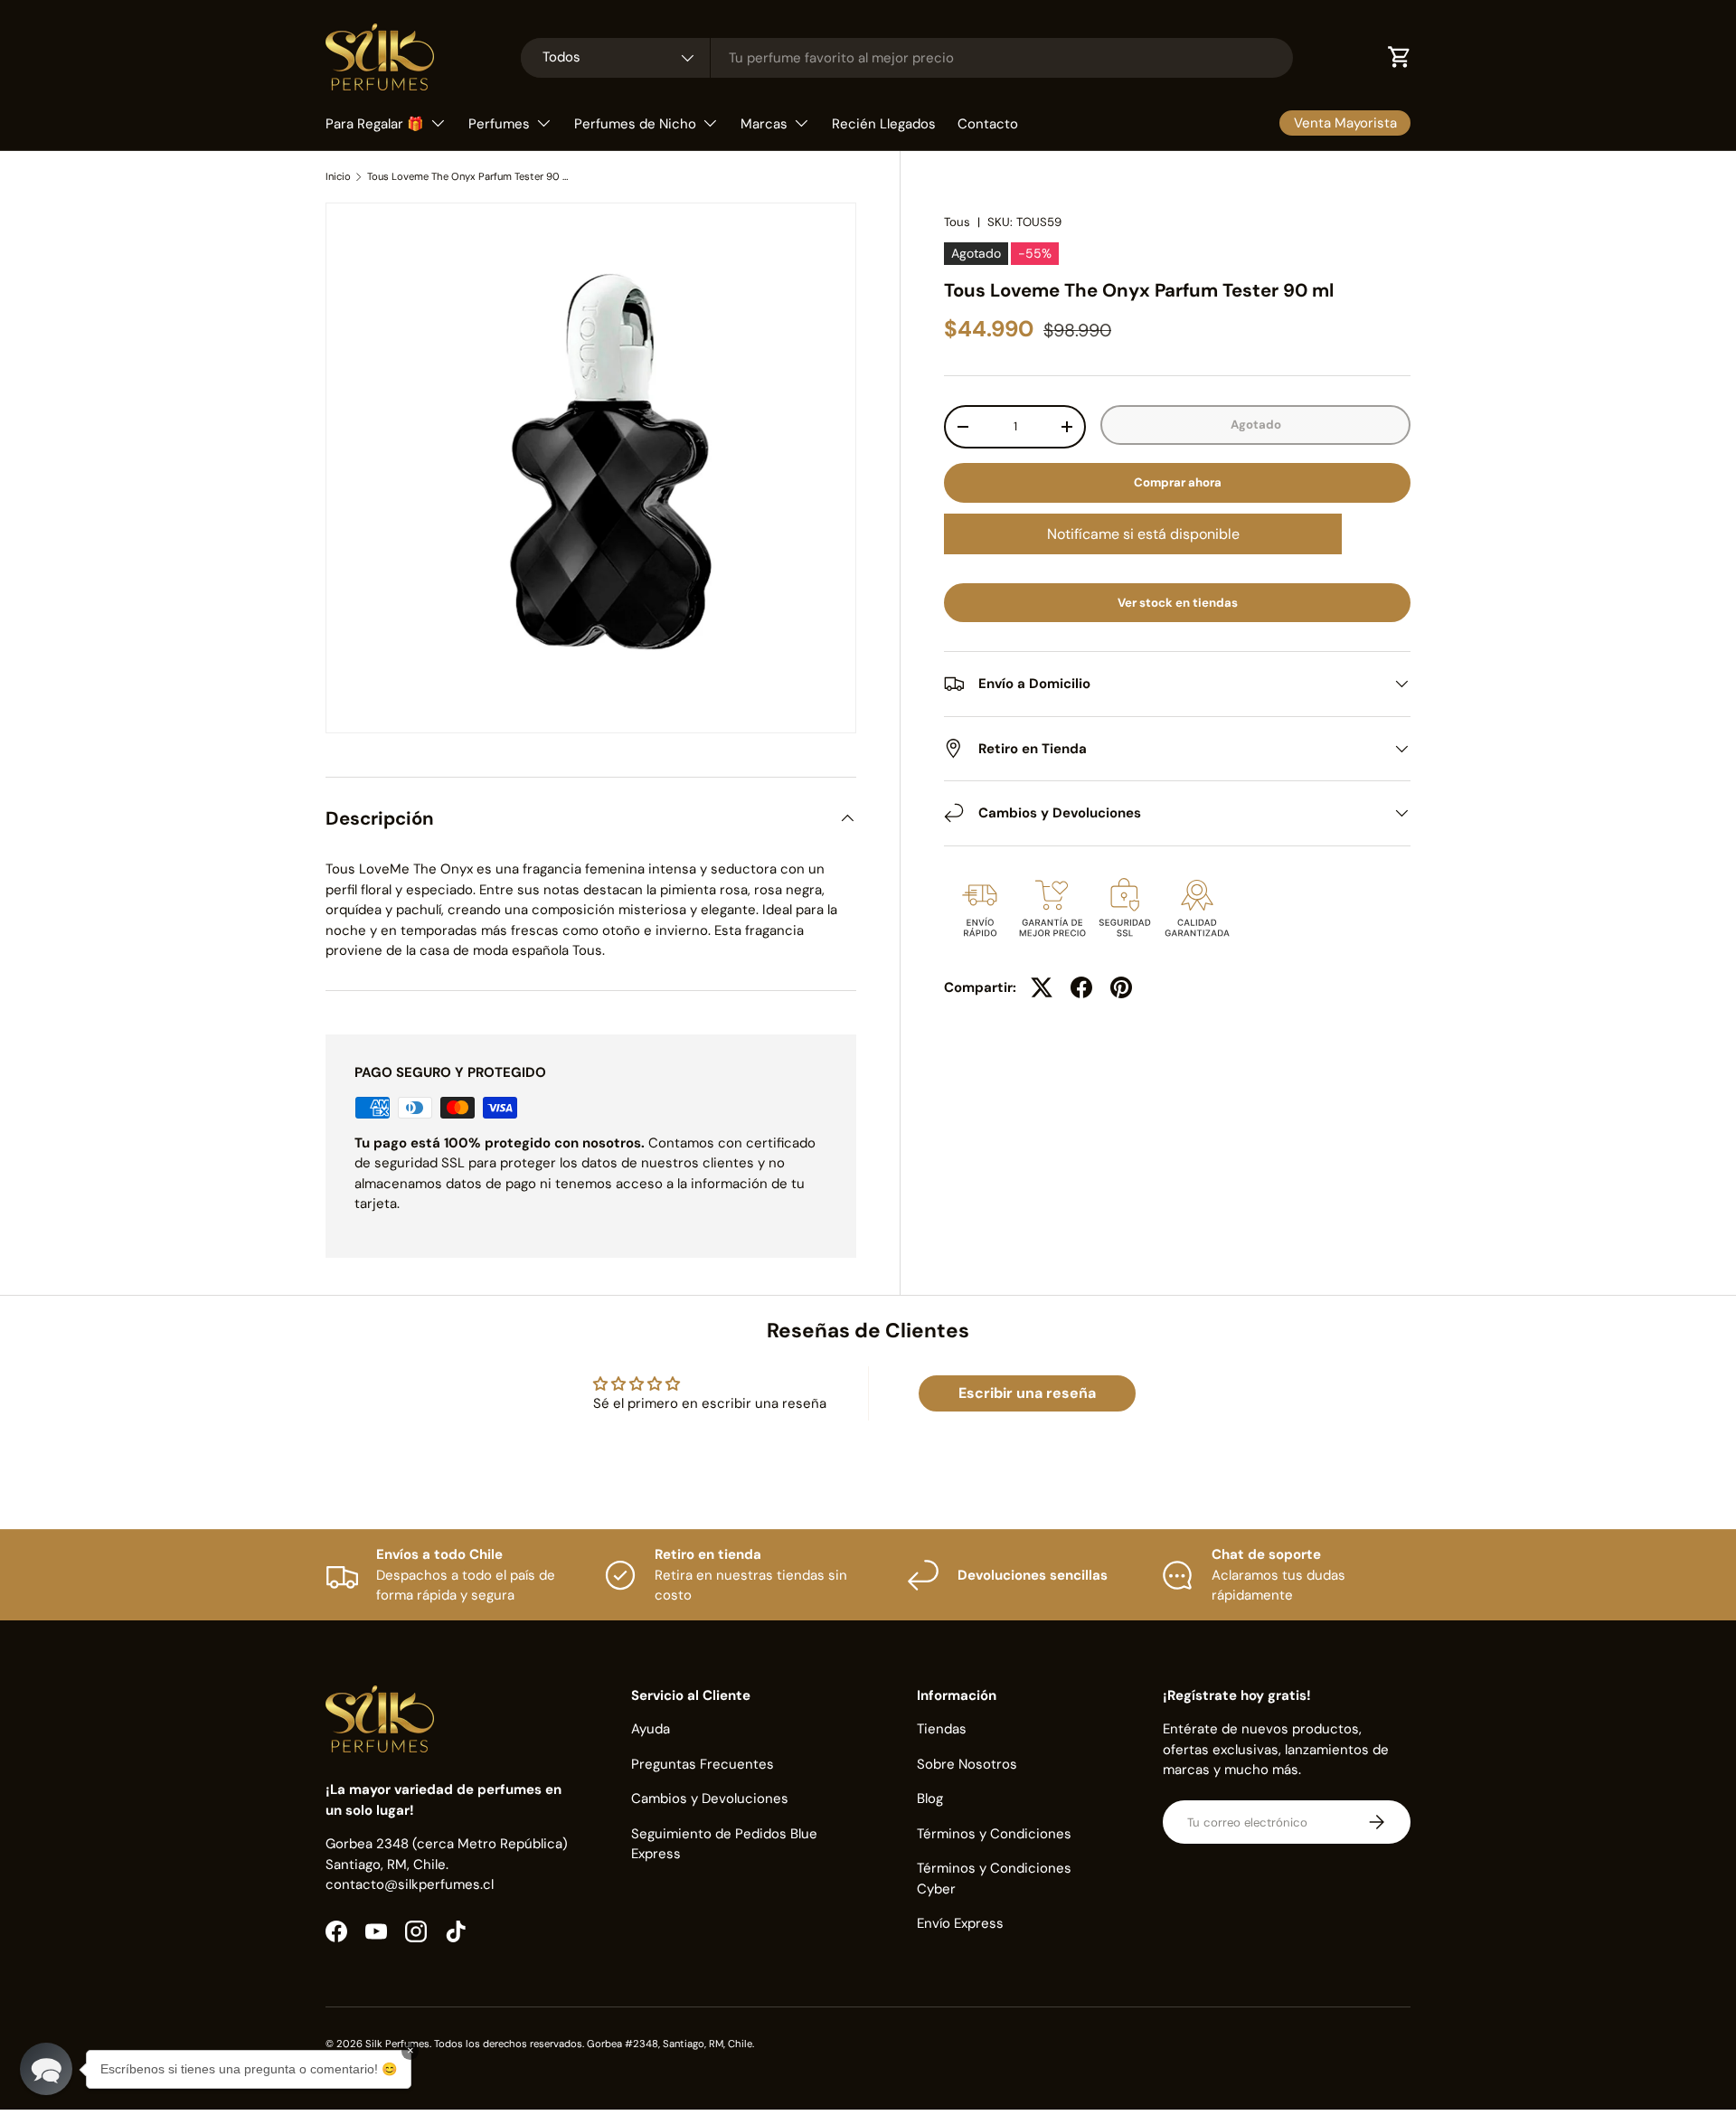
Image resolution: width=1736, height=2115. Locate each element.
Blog (930, 1799)
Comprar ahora (1178, 482)
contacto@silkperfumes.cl (410, 1884)
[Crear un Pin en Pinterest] (1121, 987)
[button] (46, 2069)
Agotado (1256, 425)
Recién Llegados (884, 124)
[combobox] (907, 58)
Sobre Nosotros (967, 1764)
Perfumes (499, 124)
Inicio (338, 177)
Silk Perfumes (397, 2044)
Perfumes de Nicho (635, 124)
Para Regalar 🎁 (375, 124)
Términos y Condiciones (994, 1834)
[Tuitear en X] (1042, 987)
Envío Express (960, 1923)
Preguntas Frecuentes (703, 1764)
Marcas (764, 124)
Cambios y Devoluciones (710, 1799)
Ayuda (651, 1729)
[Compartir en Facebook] (1081, 987)
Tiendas (942, 1729)
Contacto (988, 124)
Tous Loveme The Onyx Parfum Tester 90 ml (469, 177)
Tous (957, 222)
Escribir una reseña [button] (1027, 1393)
